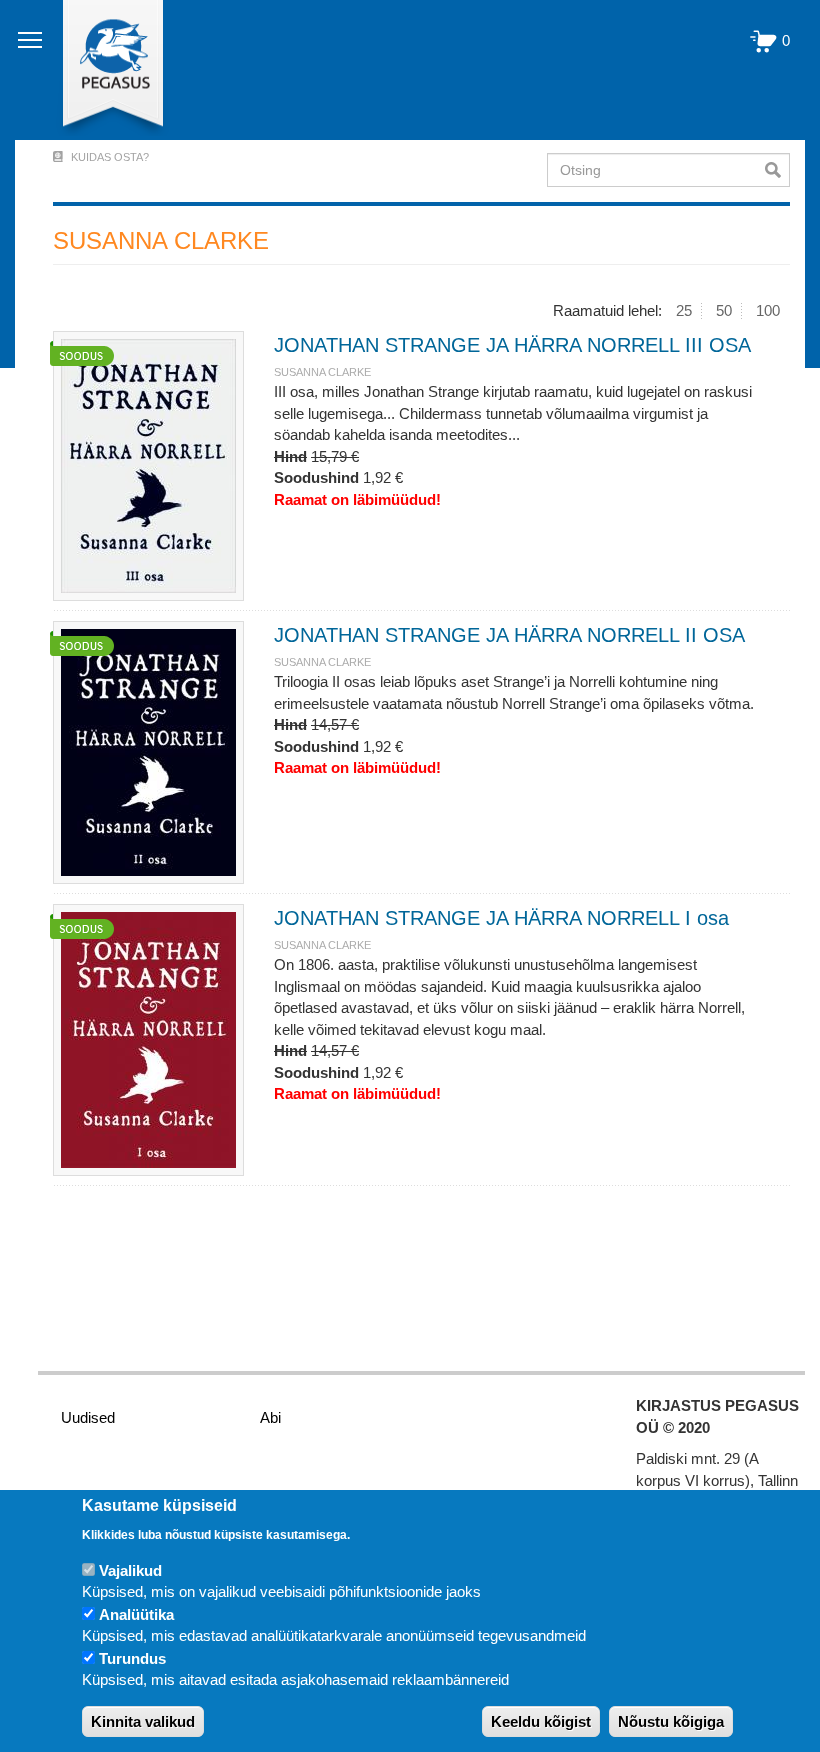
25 (684, 310)
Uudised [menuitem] (88, 1417)
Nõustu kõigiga (671, 1721)
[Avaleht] (101, 70)
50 (724, 310)
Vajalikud (130, 1570)
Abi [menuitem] (270, 1417)
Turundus (132, 1658)
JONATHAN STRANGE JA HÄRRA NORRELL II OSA (509, 635)
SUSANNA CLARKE (322, 372)
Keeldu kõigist (541, 1721)
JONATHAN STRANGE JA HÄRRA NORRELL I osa (501, 918)
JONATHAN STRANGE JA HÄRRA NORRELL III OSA (512, 345)
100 (768, 310)
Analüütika (136, 1614)
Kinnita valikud (143, 1721)
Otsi (777, 170)
